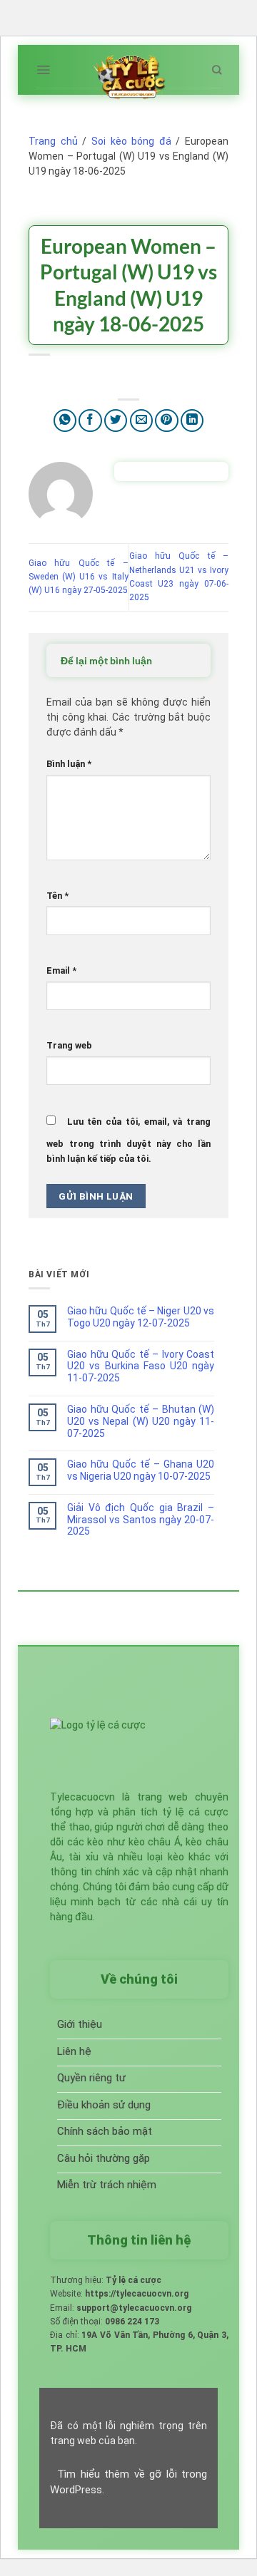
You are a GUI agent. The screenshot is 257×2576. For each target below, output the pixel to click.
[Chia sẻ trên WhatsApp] (65, 421)
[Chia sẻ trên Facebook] (90, 421)
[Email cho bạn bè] (142, 421)
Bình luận (69, 764)
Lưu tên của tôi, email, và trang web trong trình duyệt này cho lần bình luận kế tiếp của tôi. (128, 1140)
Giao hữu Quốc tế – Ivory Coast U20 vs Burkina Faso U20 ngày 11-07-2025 (141, 1366)
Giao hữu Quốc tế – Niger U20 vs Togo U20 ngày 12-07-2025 (141, 1317)
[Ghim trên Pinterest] (167, 421)
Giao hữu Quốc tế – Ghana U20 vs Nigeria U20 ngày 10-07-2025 (141, 1470)
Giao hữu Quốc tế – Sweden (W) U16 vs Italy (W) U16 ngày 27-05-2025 (79, 577)
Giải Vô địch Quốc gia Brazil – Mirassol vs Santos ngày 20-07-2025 (141, 1520)
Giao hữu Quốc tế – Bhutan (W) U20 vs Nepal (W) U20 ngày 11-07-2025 (141, 1421)
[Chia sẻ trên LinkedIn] (192, 421)
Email (61, 970)
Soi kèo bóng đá (131, 141)
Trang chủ (53, 141)
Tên (57, 896)
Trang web (69, 1045)
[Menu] (43, 70)
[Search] (217, 70)
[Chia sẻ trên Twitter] (116, 421)
